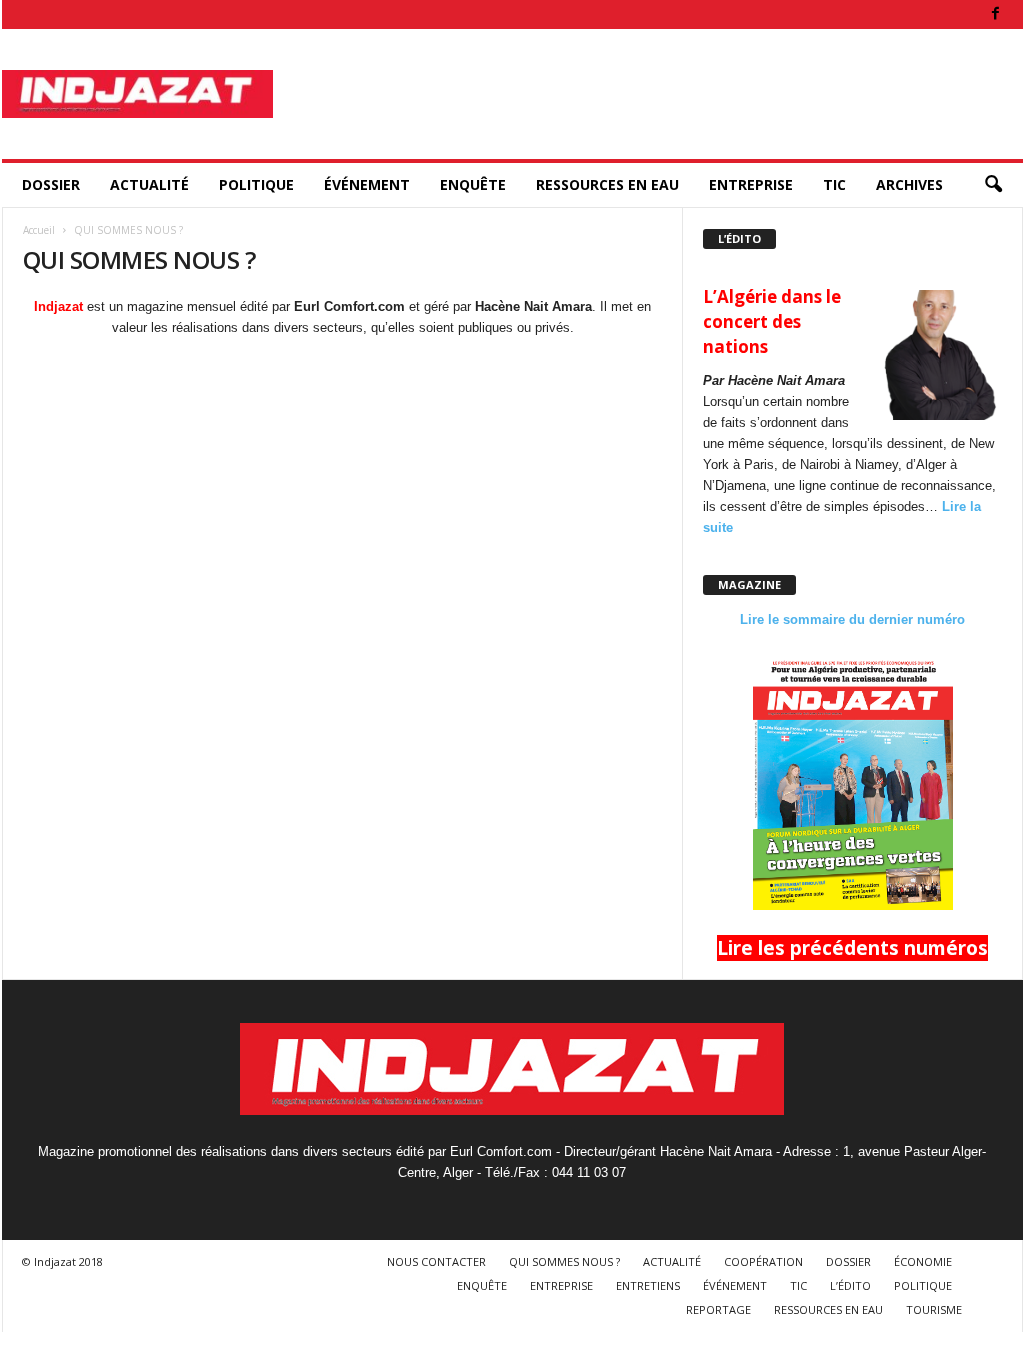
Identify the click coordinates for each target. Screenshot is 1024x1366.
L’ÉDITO (850, 1285)
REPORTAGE (718, 1309)
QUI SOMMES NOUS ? (564, 1261)
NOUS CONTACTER (436, 1261)
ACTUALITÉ (149, 184)
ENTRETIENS (648, 1285)
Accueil (39, 230)
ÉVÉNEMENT (367, 184)
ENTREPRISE (751, 184)
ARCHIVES (909, 184)
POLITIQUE (256, 184)
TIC (834, 184)
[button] (993, 185)
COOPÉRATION (763, 1261)
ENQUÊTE (473, 184)
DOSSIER (51, 184)
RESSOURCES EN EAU (607, 184)
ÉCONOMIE (923, 1261)
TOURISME (934, 1309)
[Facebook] (996, 14)
